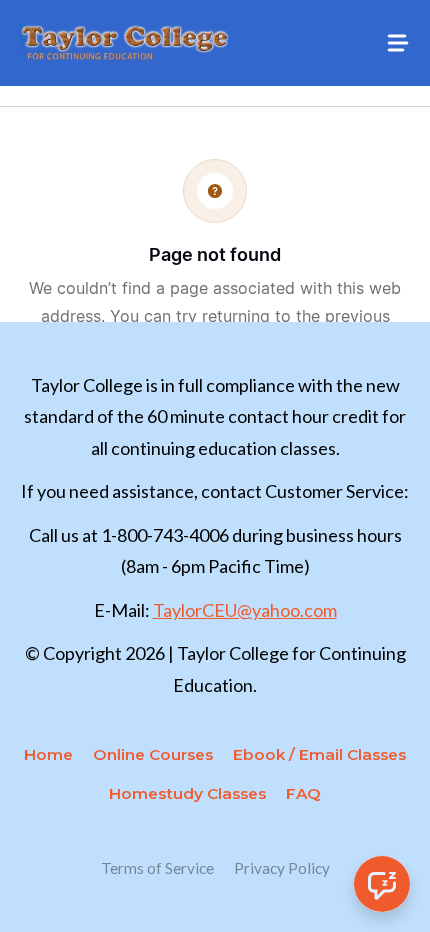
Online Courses (153, 754)
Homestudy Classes (187, 793)
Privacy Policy (282, 868)
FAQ (303, 793)
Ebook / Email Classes (319, 754)
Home (48, 754)
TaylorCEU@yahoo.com (245, 610)
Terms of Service (157, 868)
